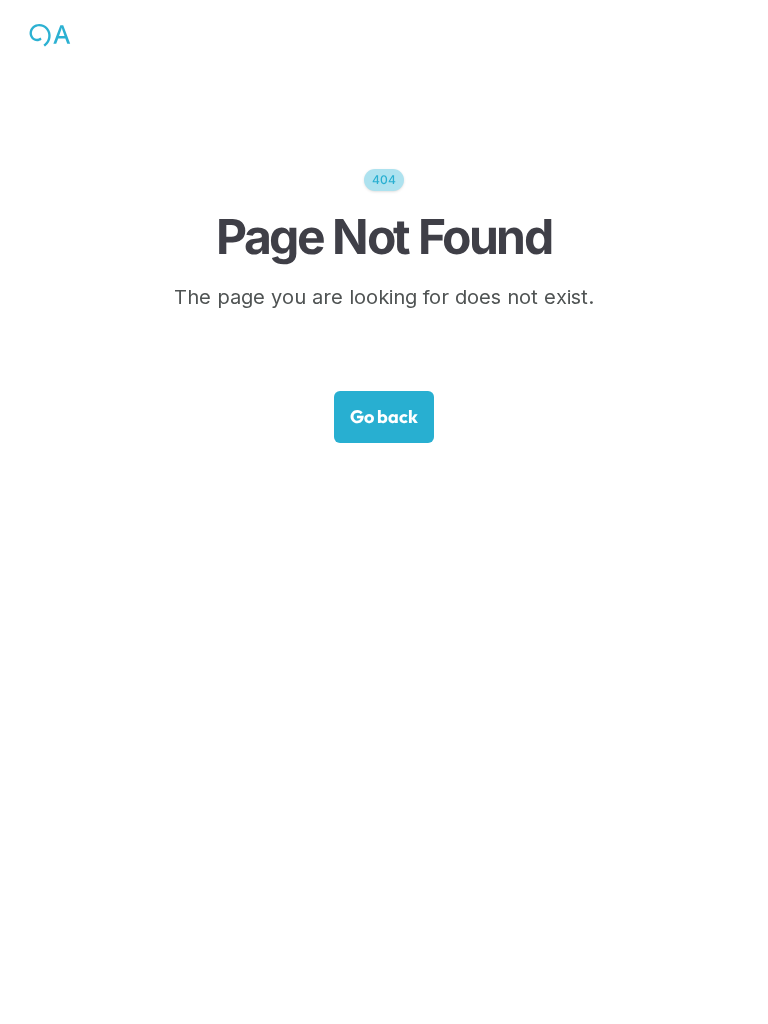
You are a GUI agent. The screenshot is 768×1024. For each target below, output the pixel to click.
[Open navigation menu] (729, 35)
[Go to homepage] (92, 35)
